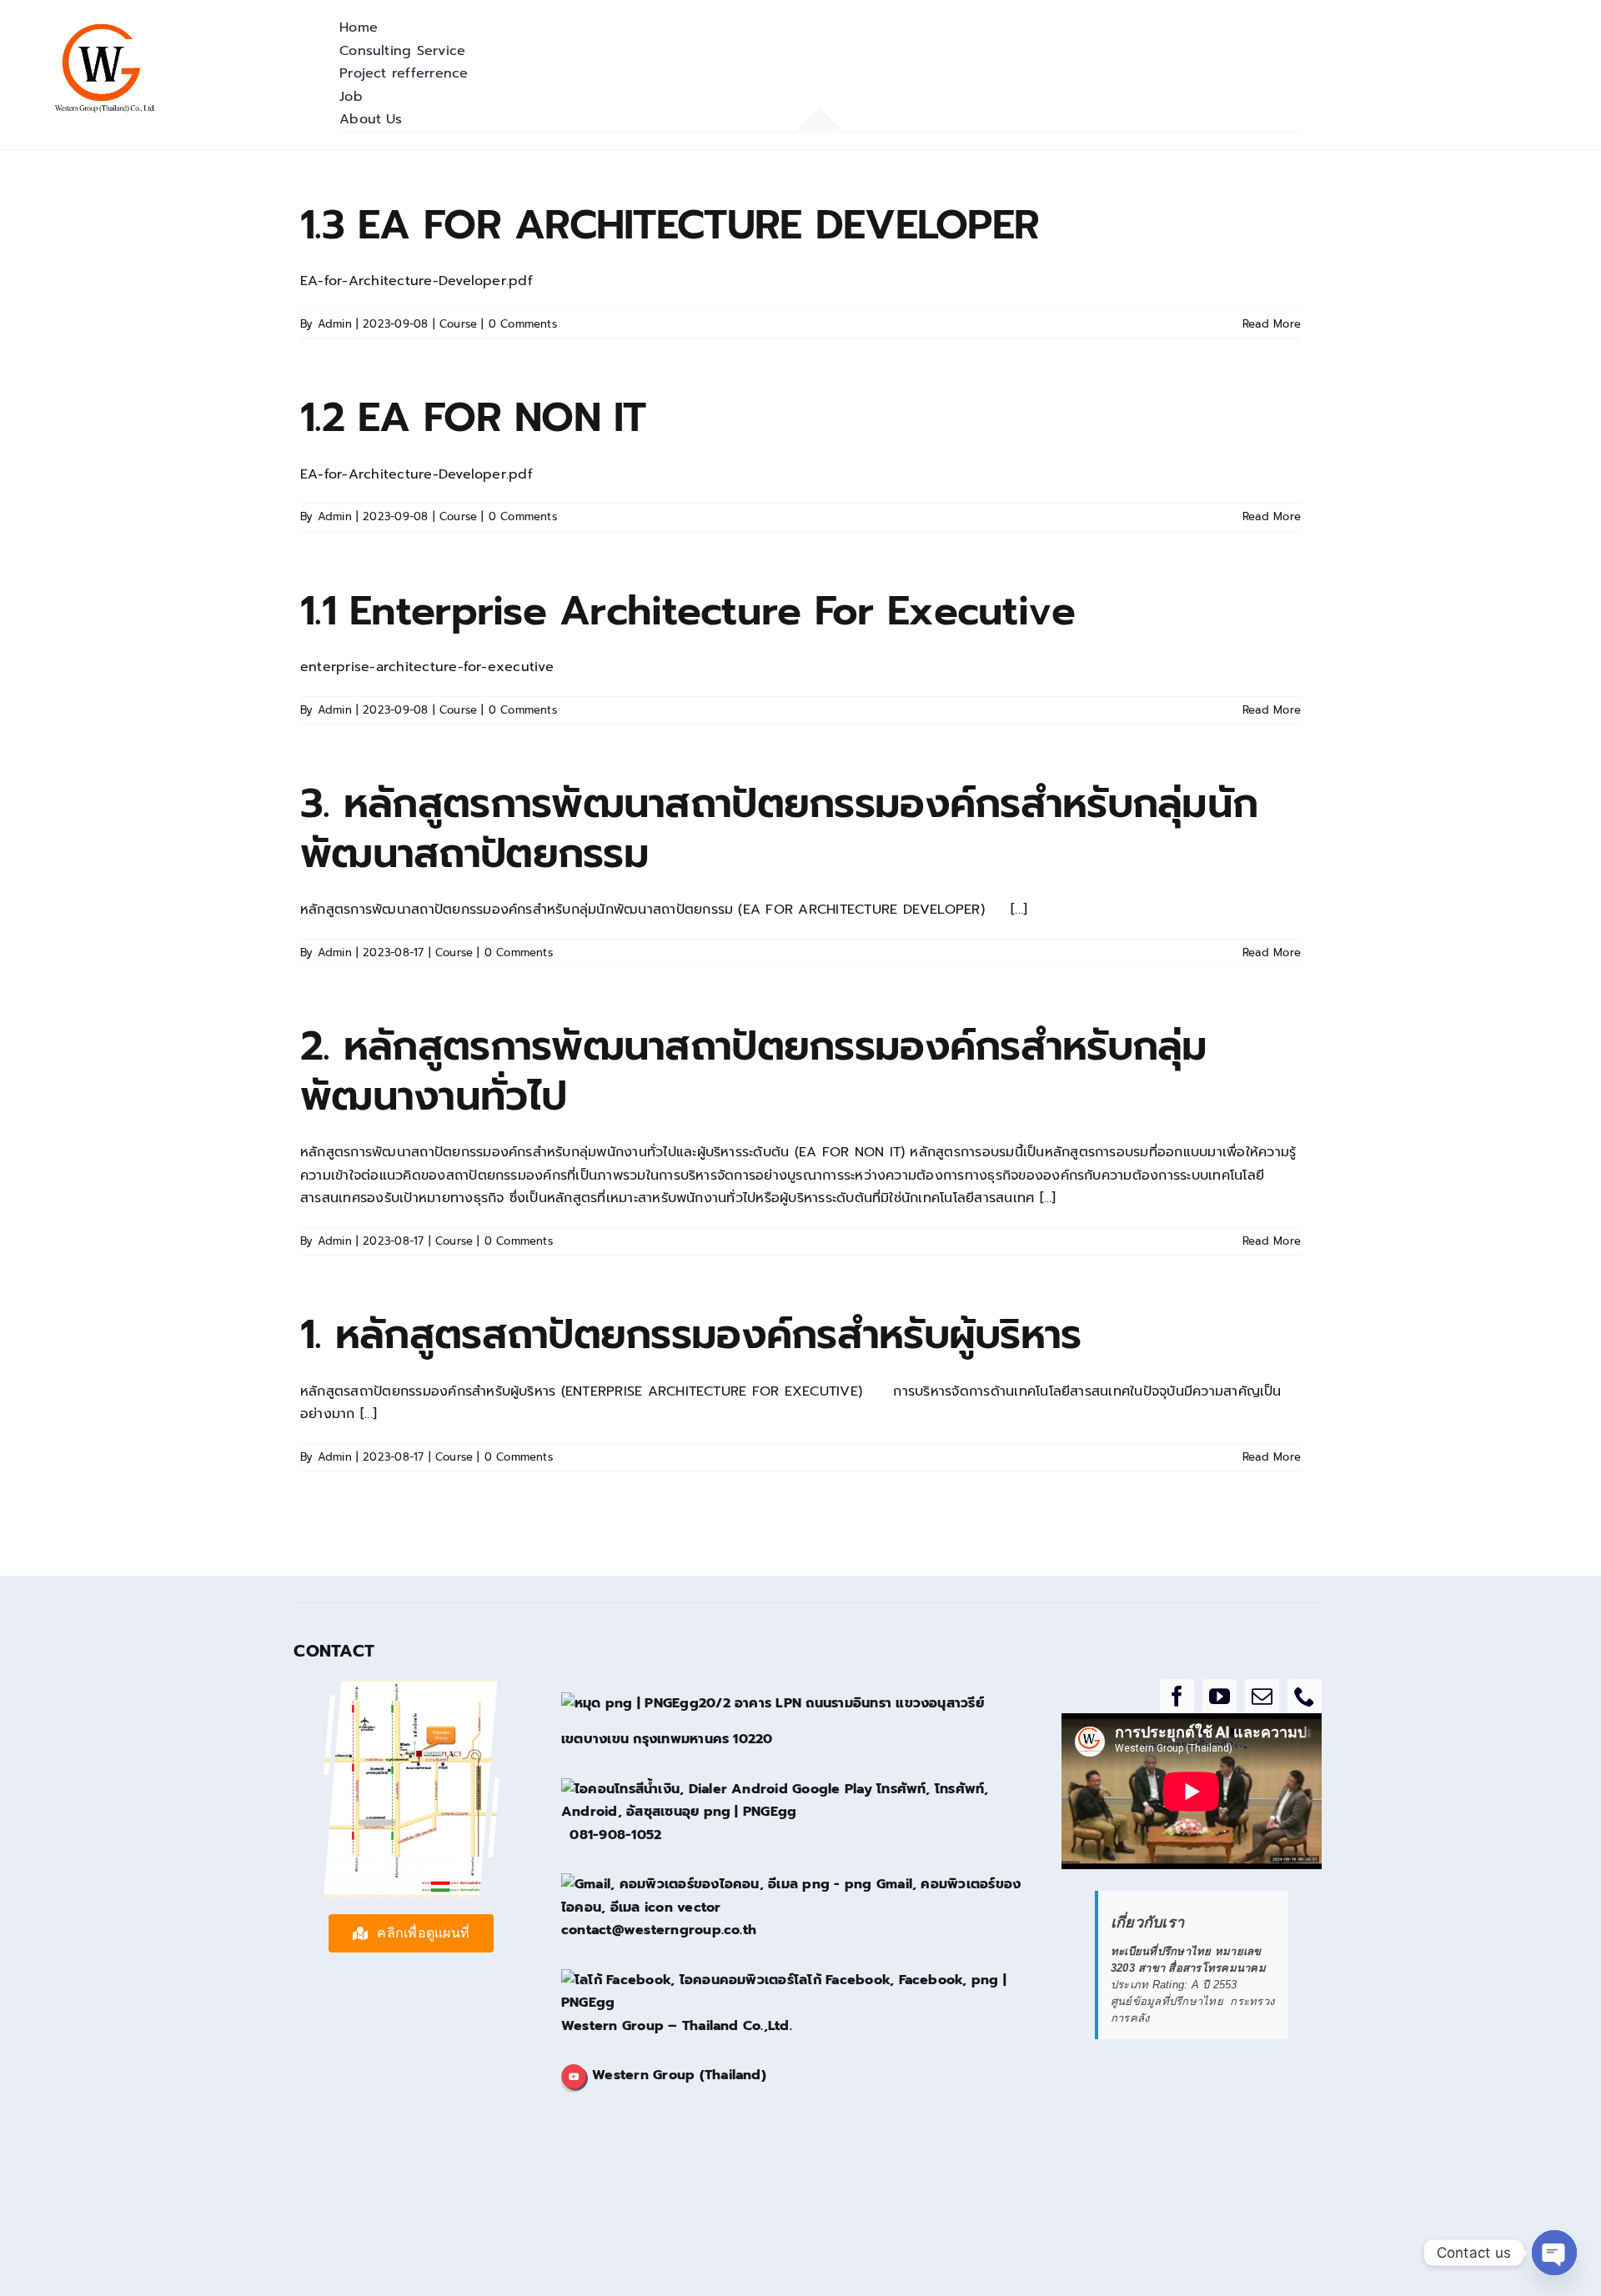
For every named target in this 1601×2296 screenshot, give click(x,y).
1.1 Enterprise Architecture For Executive (688, 611)
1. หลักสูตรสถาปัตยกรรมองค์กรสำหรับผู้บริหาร (691, 1335)
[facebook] (1177, 1696)
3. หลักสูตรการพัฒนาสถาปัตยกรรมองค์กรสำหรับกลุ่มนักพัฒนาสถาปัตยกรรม (779, 829)
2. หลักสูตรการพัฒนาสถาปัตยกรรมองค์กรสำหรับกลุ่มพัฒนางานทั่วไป (754, 1071)
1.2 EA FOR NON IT (473, 418)
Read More (1272, 324)
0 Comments (523, 324)
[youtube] (1220, 1696)
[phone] (1305, 1696)
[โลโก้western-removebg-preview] (104, 27)
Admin (335, 324)
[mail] (1262, 1696)
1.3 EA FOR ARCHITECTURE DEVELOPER (670, 225)
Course (458, 324)
